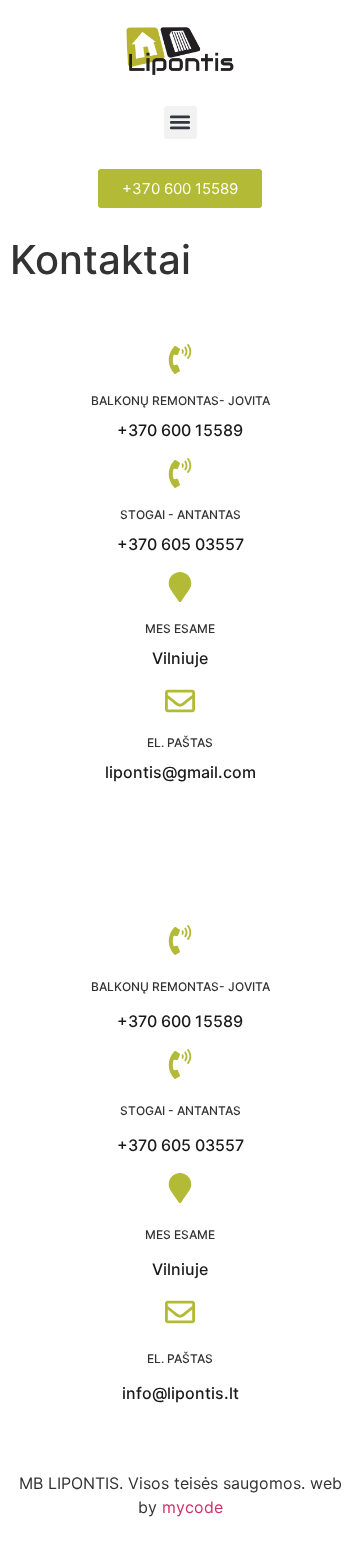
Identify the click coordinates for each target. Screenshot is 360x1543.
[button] (180, 122)
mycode (192, 1507)
